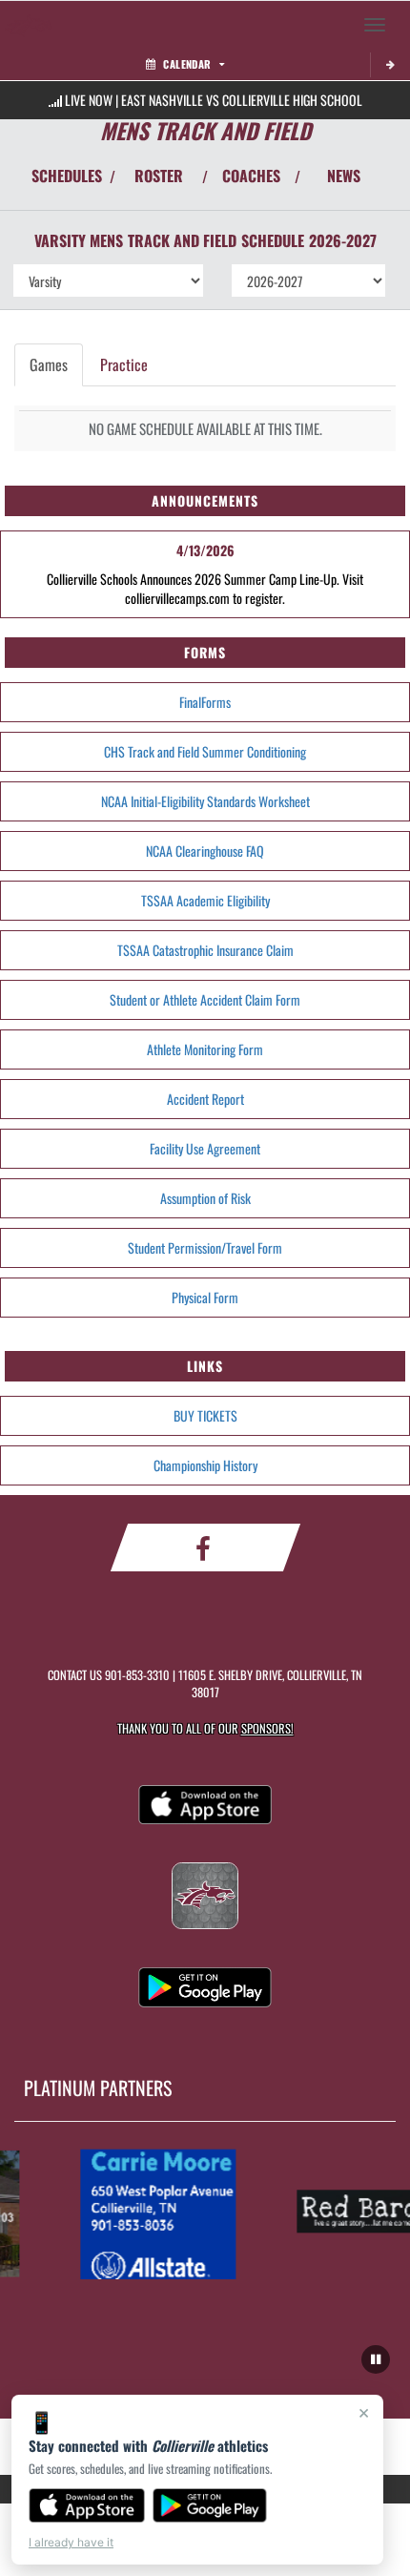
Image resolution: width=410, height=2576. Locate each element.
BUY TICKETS (205, 1415)
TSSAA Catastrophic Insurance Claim (205, 950)
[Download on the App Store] (87, 2505)
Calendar (187, 64)
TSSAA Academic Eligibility (205, 900)
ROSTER (159, 176)
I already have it (71, 2542)
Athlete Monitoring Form (205, 1049)
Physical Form (205, 1297)
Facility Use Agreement (205, 1148)
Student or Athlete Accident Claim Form (205, 999)
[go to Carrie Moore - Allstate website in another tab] (153, 2212)
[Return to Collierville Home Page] (29, 25)
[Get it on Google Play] (210, 2505)
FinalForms (205, 702)
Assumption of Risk (205, 1198)
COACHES (251, 176)
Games (49, 364)
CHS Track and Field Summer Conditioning (205, 751)
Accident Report (205, 1099)
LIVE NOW (89, 100)
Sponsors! (267, 1728)
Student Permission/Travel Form (205, 1247)
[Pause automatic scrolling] (376, 2359)
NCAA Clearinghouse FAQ (205, 851)
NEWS (344, 176)
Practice (124, 364)
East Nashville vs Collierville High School (242, 100)
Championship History (205, 1465)
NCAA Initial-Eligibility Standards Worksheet (205, 801)
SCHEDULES (67, 176)
